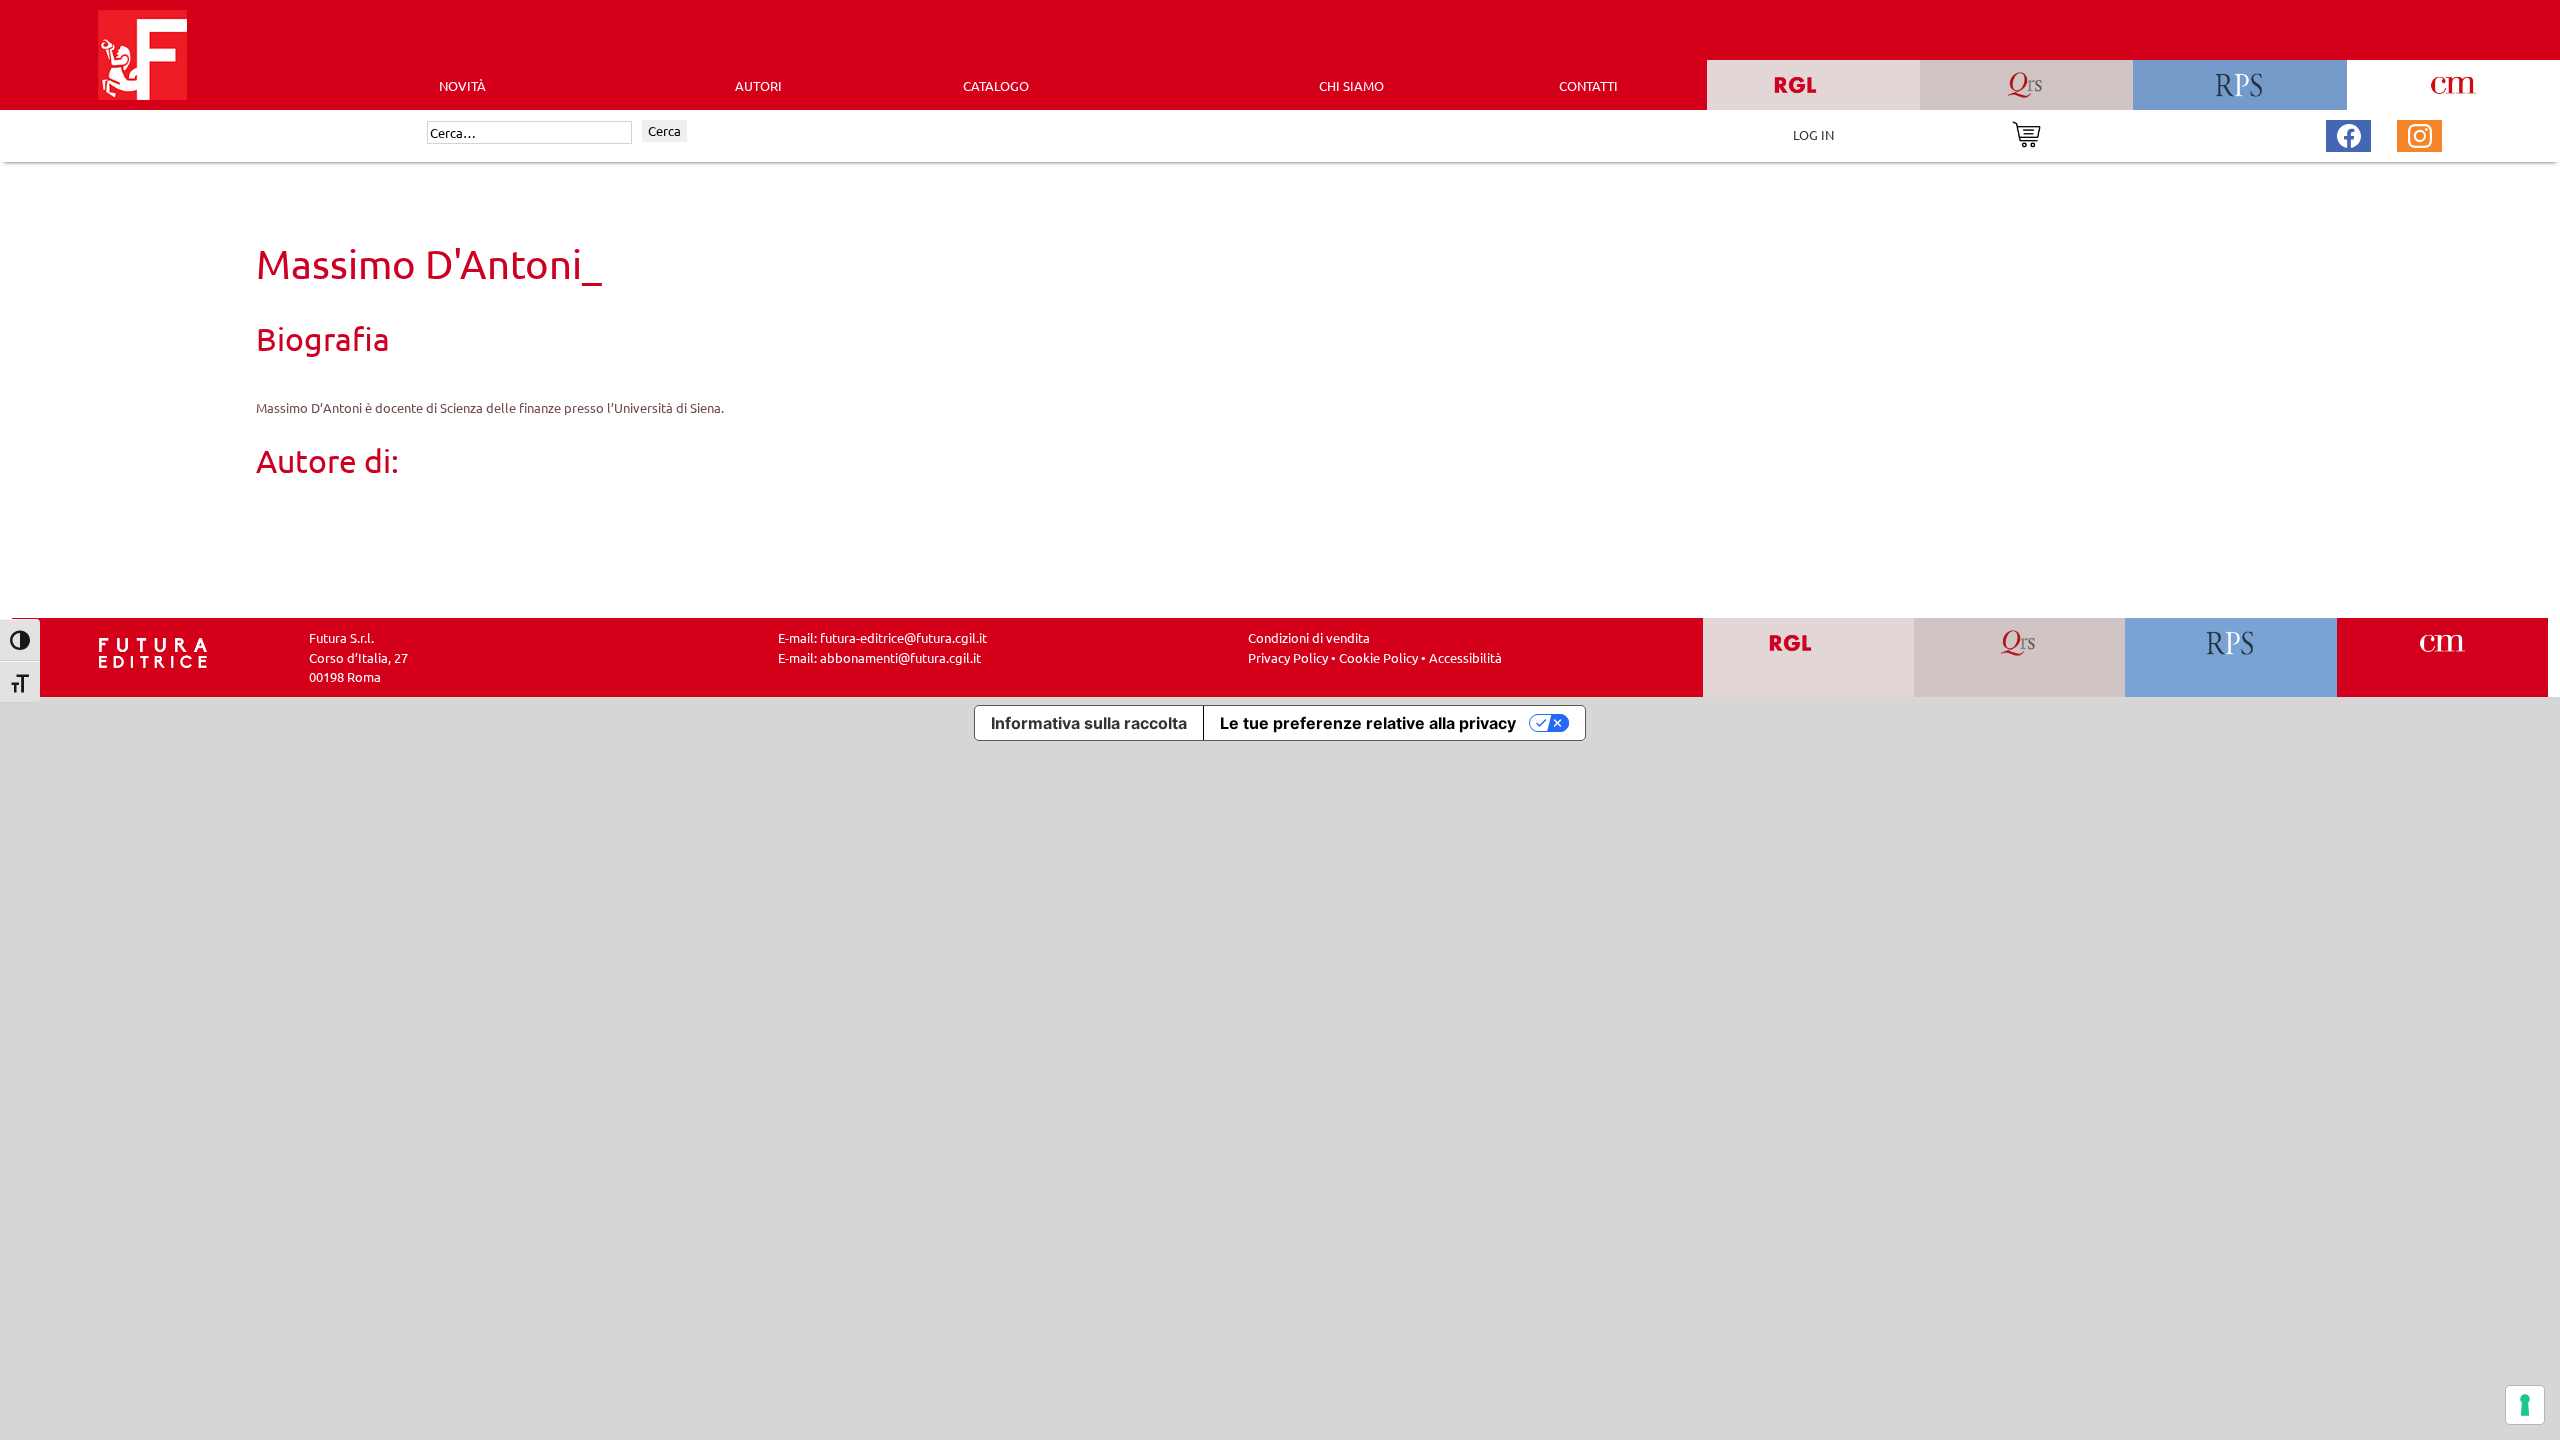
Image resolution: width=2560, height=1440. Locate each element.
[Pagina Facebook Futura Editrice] (2349, 133)
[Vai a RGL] (1808, 657)
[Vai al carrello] (2026, 132)
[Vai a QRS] (2019, 657)
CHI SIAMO (1351, 85)
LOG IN (1813, 134)
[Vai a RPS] (2231, 657)
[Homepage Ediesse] (153, 651)
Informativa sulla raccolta (1089, 723)
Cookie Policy (1378, 657)
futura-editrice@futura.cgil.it (903, 637)
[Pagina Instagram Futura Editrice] (2420, 133)
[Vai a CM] (2442, 657)
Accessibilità (1465, 657)
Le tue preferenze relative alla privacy (1368, 723)
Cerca (664, 130)
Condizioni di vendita (1309, 637)
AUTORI (758, 85)
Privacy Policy (1288, 657)
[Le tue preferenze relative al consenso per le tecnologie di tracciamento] (2525, 1405)
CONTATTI (1588, 85)
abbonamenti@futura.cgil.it (900, 657)
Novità (462, 85)
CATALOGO (996, 85)
